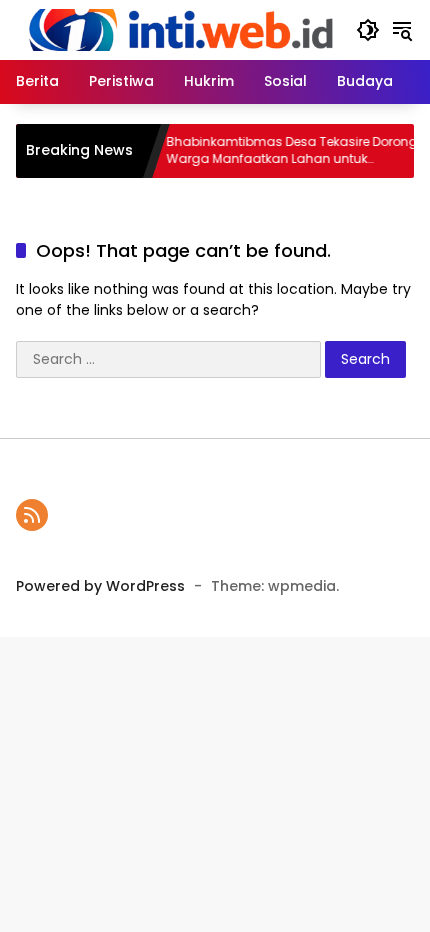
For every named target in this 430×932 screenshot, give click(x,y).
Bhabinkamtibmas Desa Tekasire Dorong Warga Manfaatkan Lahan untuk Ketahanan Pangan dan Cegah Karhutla (283, 151)
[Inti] (176, 29)
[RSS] (32, 515)
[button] (368, 30)
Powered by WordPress (100, 586)
